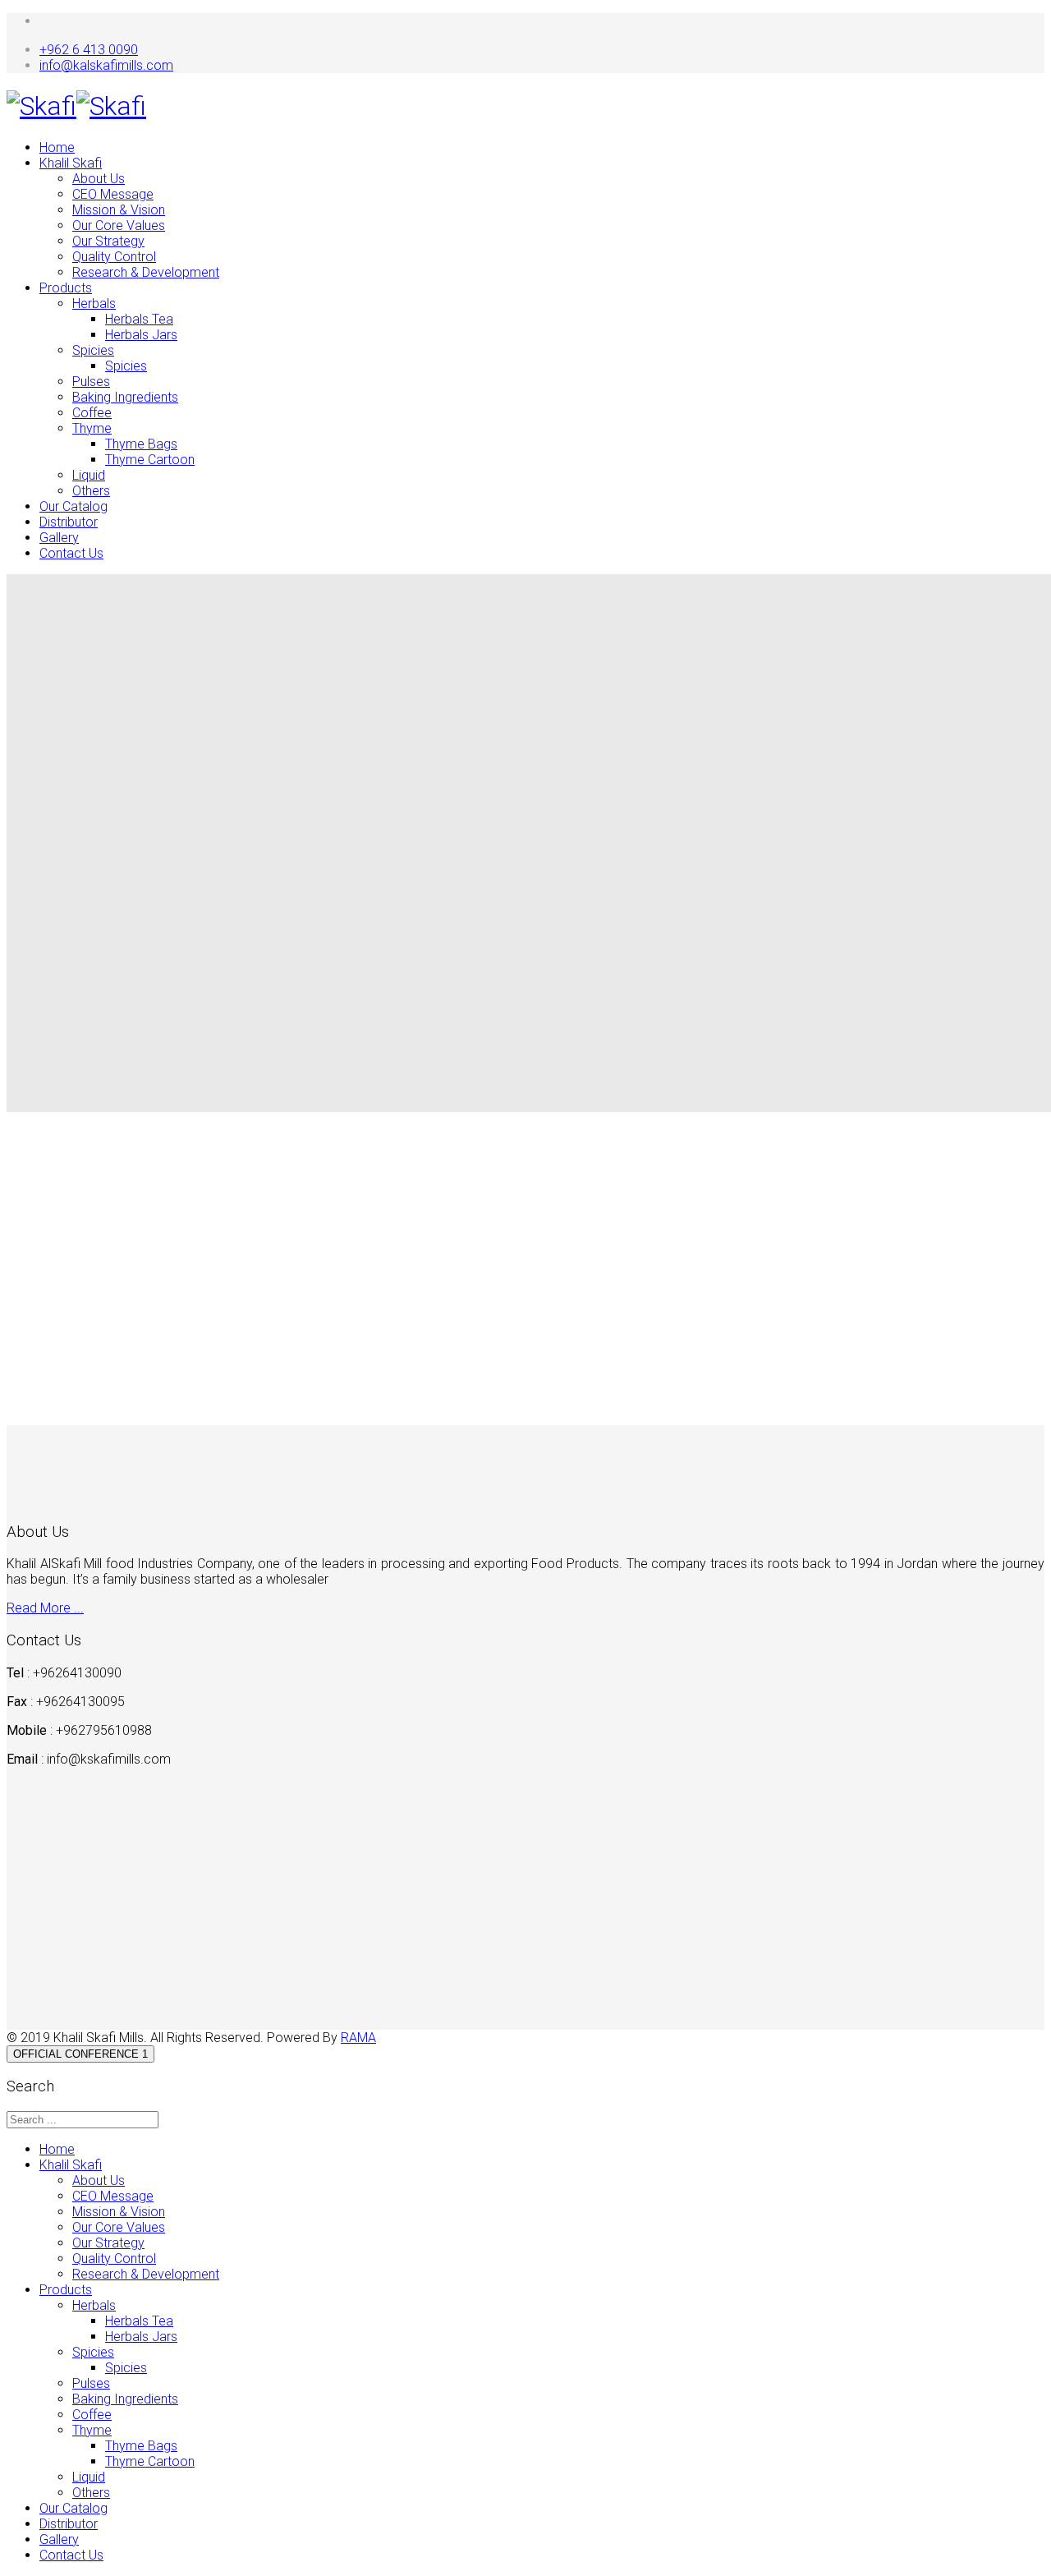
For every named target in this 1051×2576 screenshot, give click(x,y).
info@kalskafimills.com (106, 65)
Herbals (94, 304)
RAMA (358, 2038)
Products (66, 288)
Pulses (91, 382)
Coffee (92, 413)
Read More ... (45, 1608)
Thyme (92, 428)
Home (57, 147)
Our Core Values (119, 225)
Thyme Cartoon (150, 460)
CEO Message (113, 194)
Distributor (69, 522)
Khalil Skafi (71, 163)
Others (91, 491)
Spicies (93, 350)
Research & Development (146, 272)
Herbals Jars (141, 335)
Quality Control (114, 257)
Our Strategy (108, 241)
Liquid (89, 475)
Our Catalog (73, 506)
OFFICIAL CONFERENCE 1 (80, 2054)
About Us (99, 179)
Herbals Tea (139, 319)
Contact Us (71, 553)
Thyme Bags (141, 444)
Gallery (59, 538)
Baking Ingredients (125, 397)
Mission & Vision (119, 210)
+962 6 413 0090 (89, 50)
